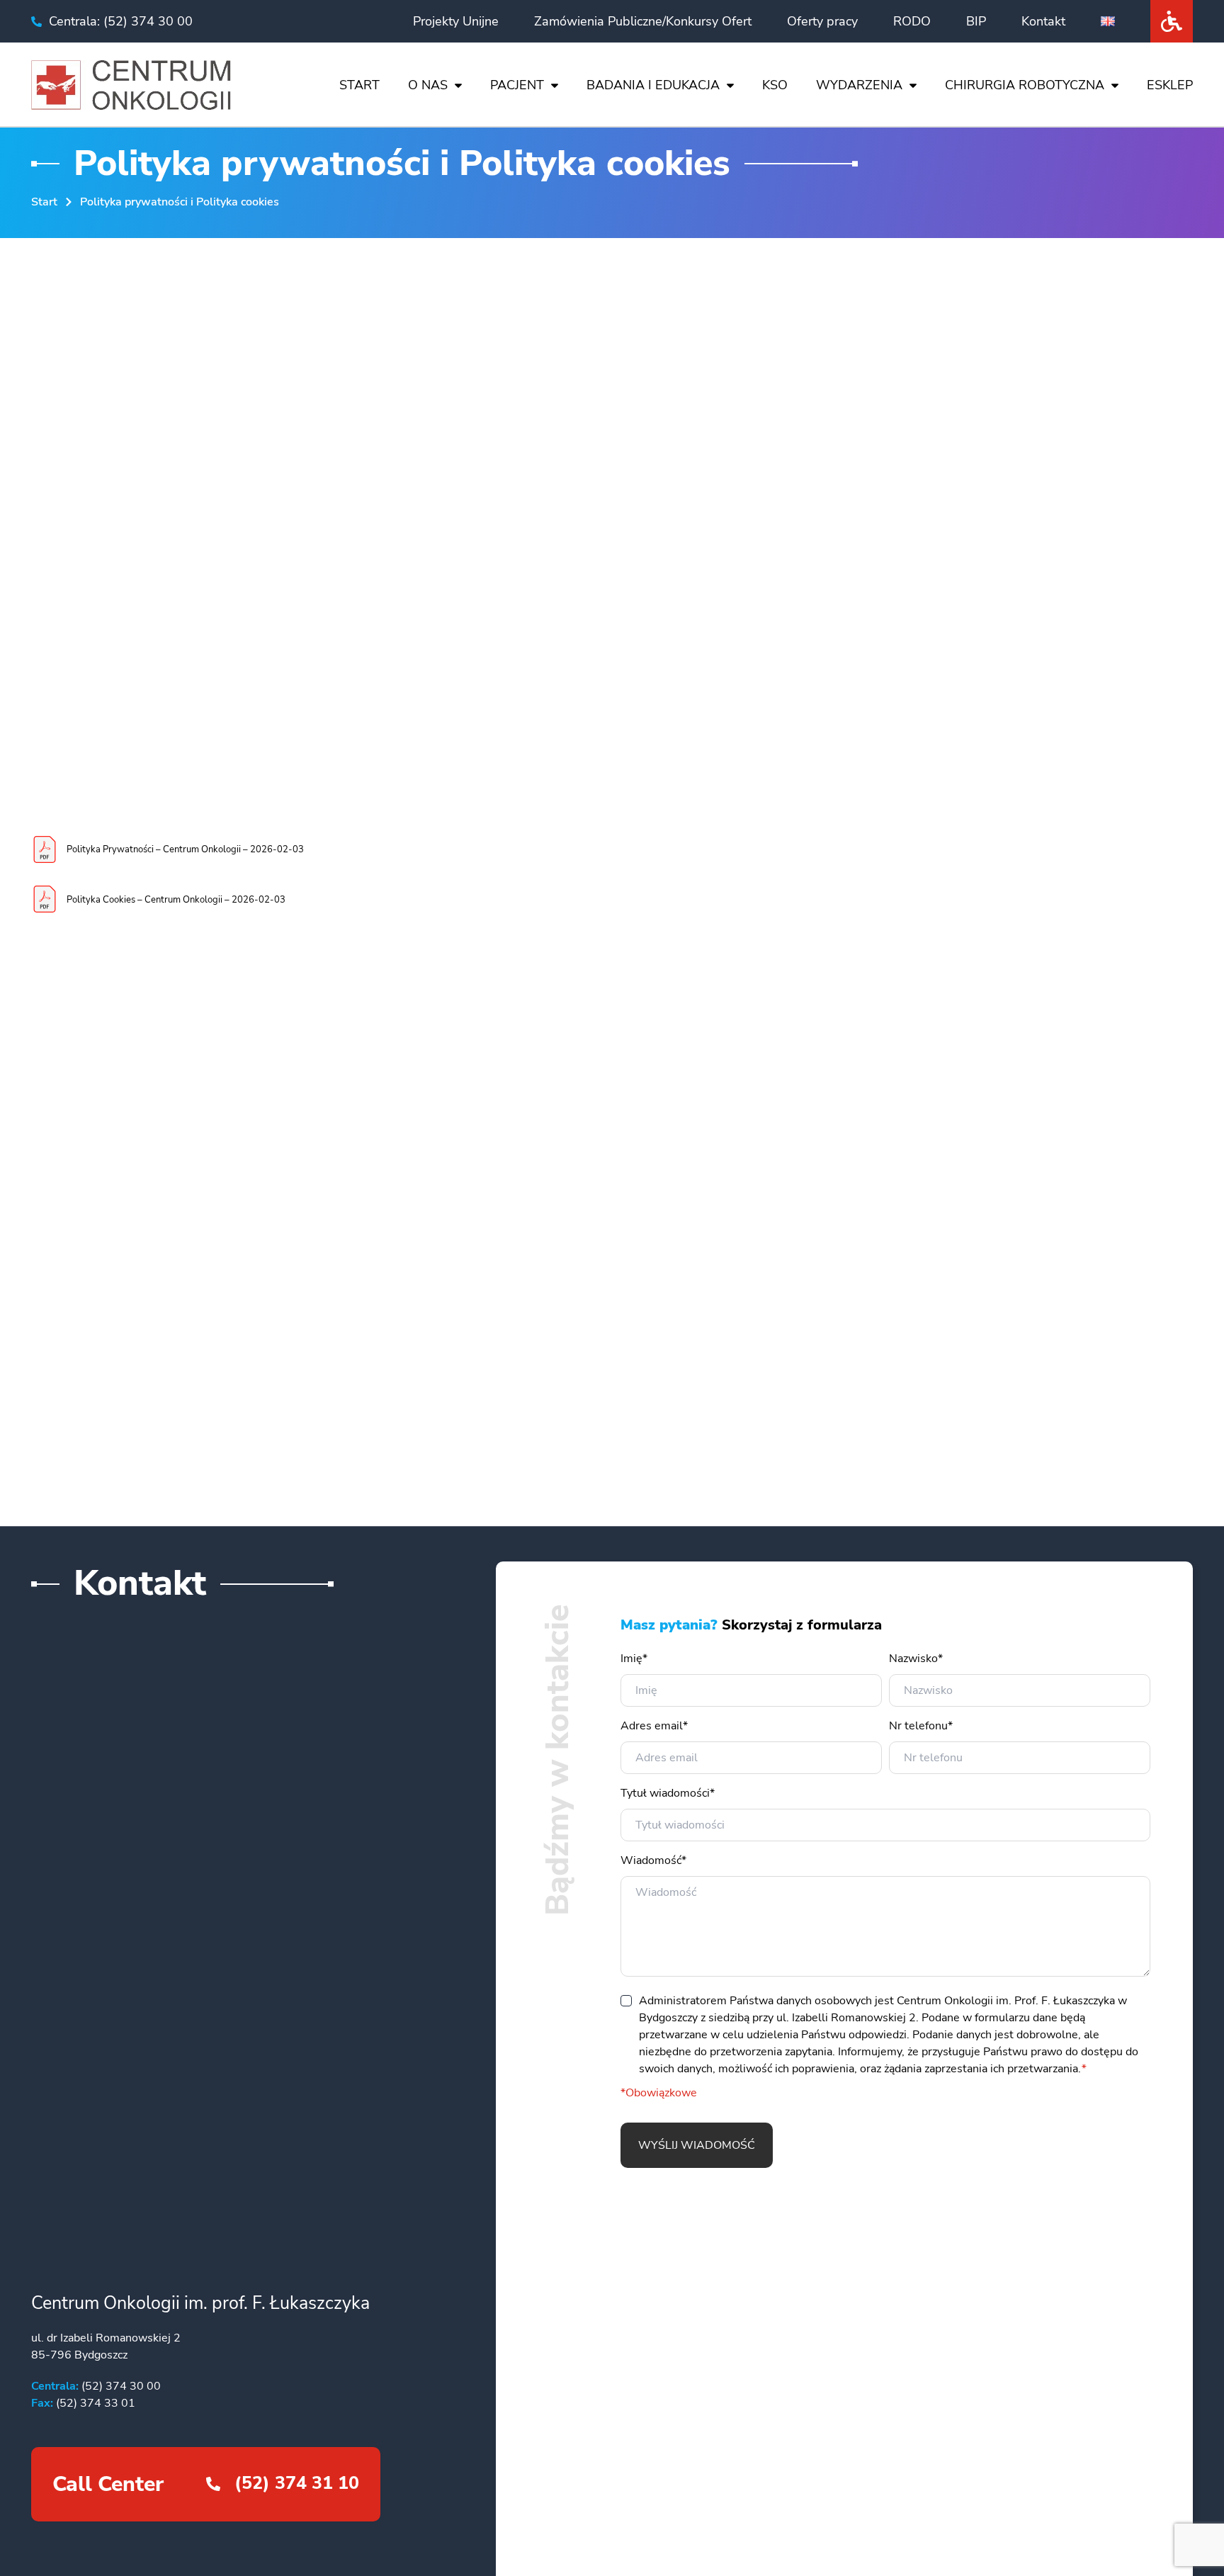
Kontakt (1043, 21)
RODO (912, 21)
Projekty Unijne (456, 21)
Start (359, 85)
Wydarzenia (859, 85)
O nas (428, 85)
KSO (775, 85)
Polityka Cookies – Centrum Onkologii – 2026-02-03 (176, 900)
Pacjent (517, 85)
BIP (976, 21)
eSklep (1170, 85)
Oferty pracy (822, 21)
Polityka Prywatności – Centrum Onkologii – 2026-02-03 (185, 849)
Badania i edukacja (653, 85)
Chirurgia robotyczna (1025, 85)
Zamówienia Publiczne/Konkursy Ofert (643, 21)
